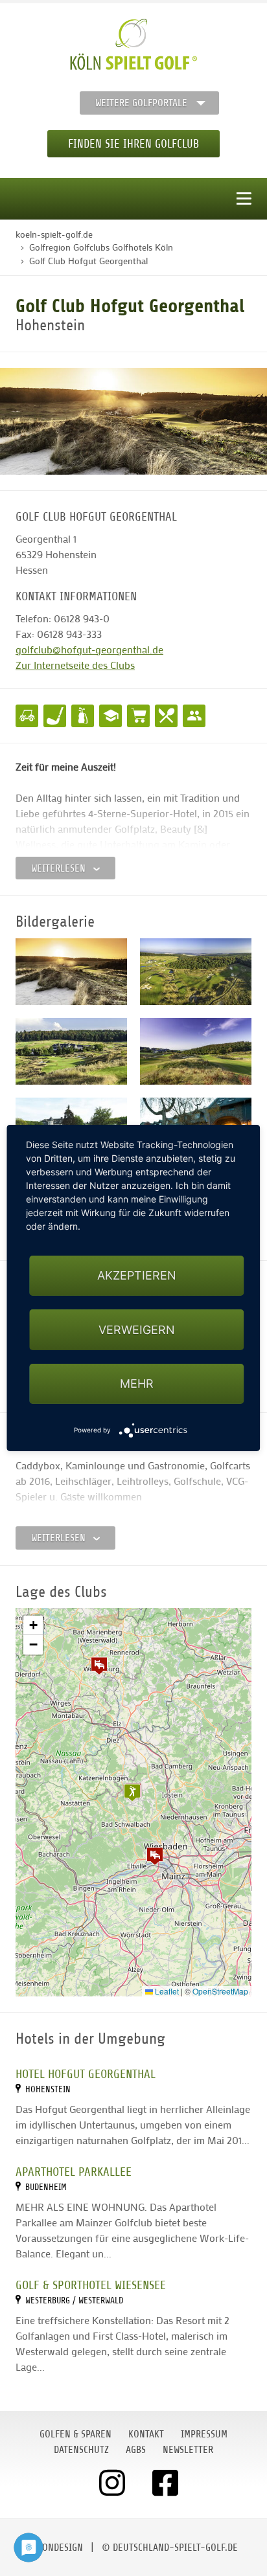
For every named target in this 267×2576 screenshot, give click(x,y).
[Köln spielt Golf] (134, 45)
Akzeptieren (137, 1275)
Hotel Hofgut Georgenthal (86, 2074)
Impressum (204, 2434)
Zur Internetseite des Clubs (75, 665)
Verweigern (137, 1330)
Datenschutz (81, 2450)
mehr (137, 1384)
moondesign (56, 2548)
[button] (155, 1856)
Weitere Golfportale (141, 103)
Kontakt (146, 2434)
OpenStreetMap (220, 1991)
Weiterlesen (60, 868)
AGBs (136, 2450)
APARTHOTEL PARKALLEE (74, 2172)
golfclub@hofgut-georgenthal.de (89, 649)
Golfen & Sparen (75, 2434)
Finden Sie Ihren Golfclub (133, 144)
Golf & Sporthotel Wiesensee (91, 2285)
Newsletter (188, 2450)
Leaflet (166, 1991)
